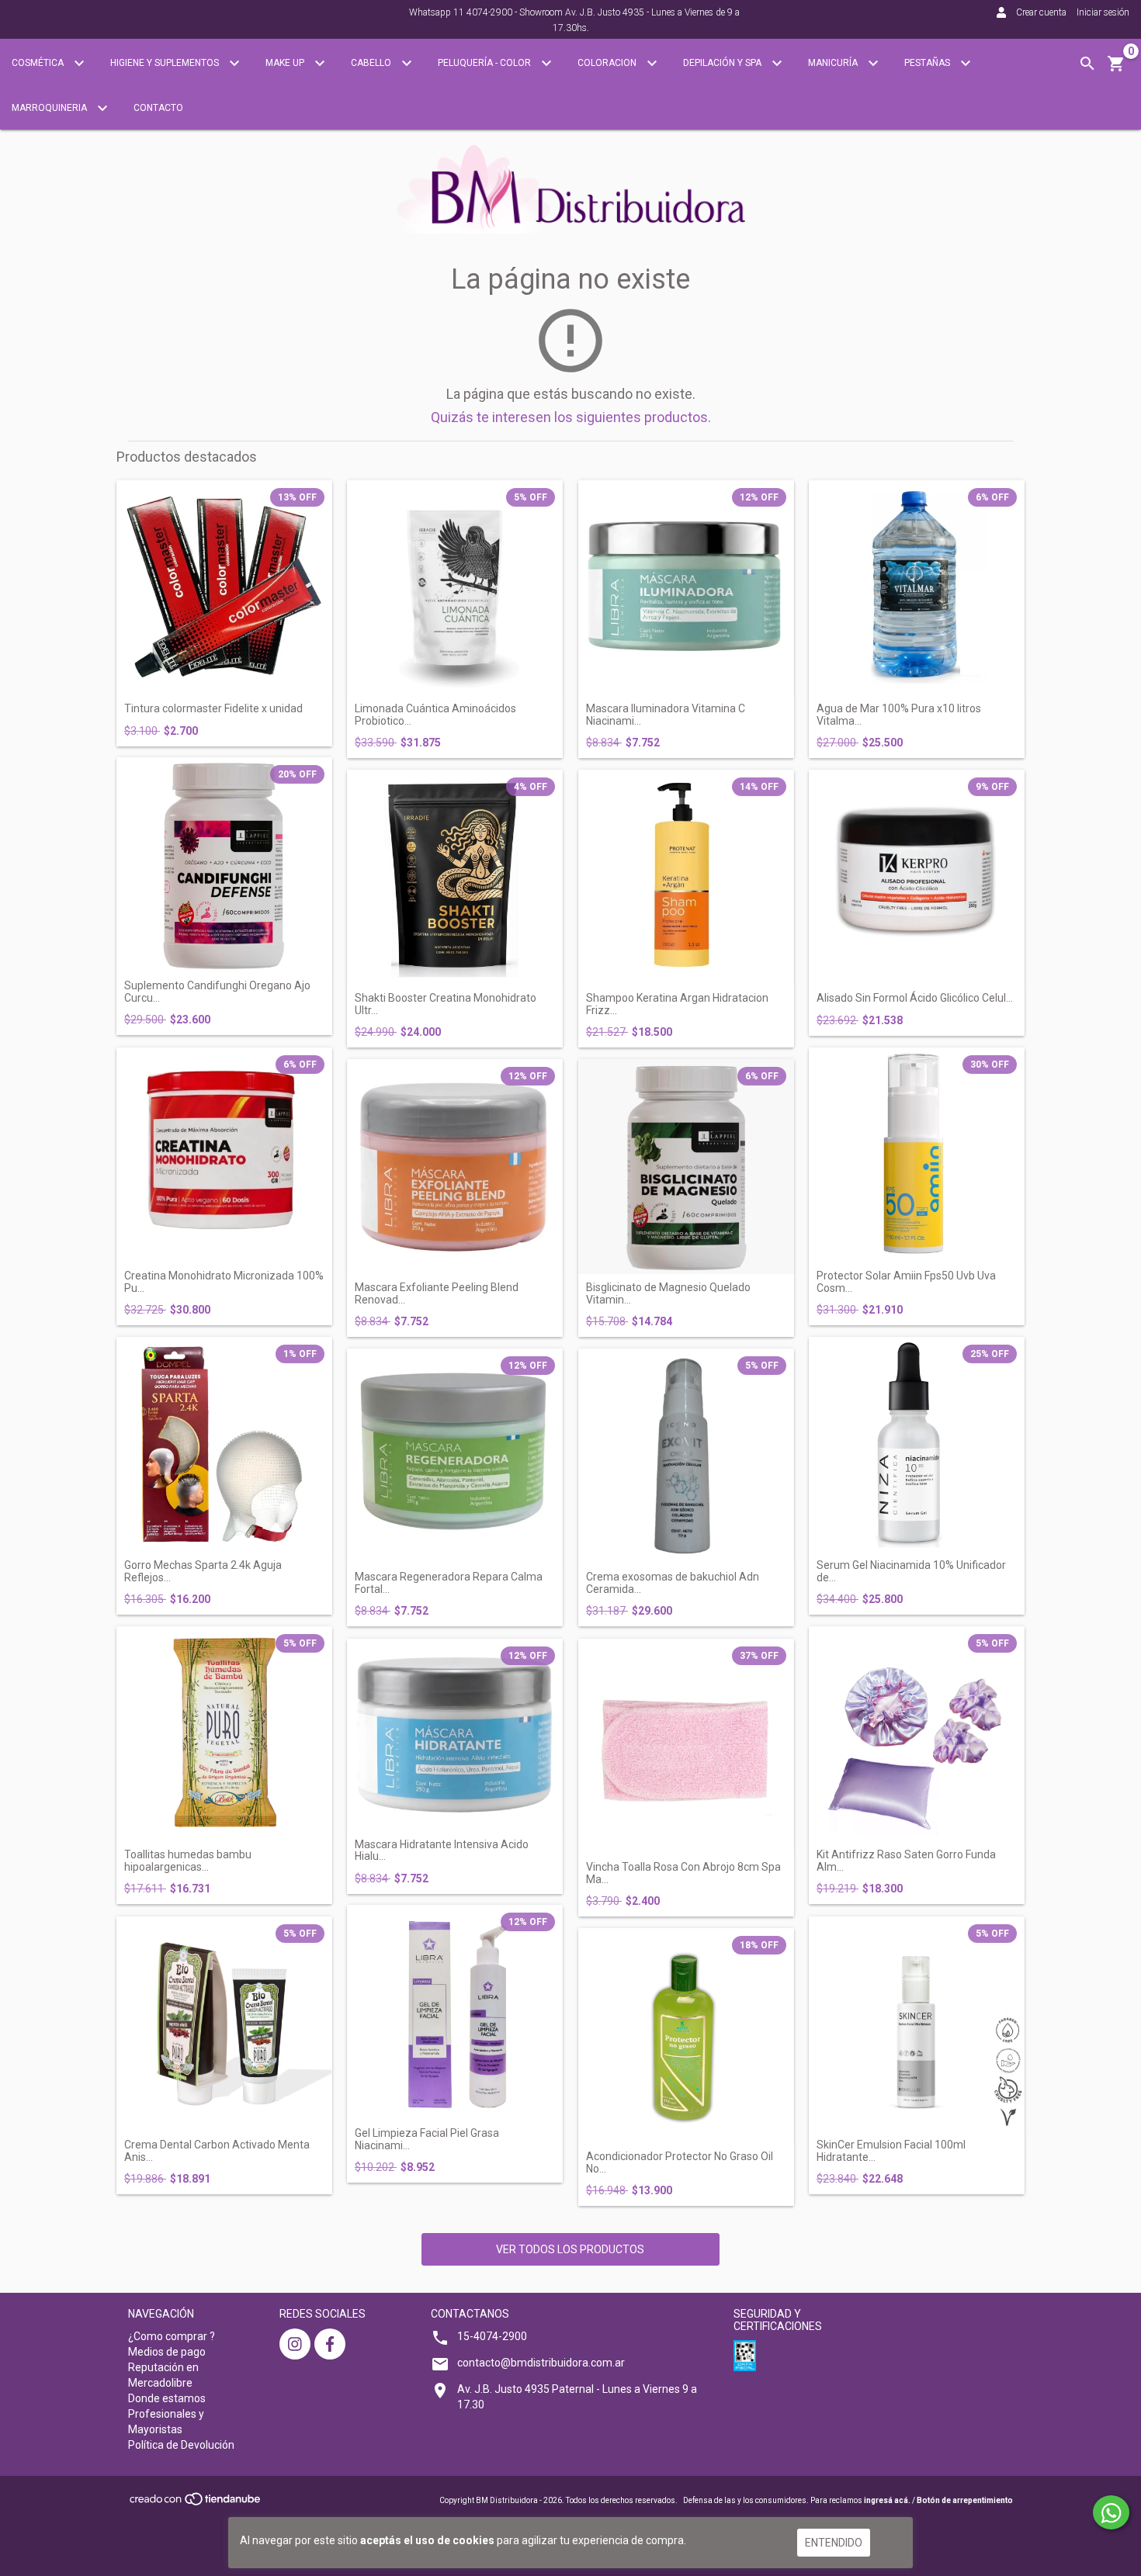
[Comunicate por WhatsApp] (1111, 2512)
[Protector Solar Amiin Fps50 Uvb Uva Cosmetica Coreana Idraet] (917, 1155)
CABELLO (372, 63)
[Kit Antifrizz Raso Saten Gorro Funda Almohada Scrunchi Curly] (917, 1734)
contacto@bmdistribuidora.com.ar (541, 2363)
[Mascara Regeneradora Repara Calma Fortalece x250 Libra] (455, 1456)
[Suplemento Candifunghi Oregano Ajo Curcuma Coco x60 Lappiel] (224, 865)
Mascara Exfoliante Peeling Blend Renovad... (437, 1293)
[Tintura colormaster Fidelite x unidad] (224, 588)
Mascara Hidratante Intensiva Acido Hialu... (442, 1851)
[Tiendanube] (196, 2503)
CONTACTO (158, 108)
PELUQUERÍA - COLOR (486, 63)
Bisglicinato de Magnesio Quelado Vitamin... (668, 1293)
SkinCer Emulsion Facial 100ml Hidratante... (891, 2151)
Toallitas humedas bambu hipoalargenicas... (188, 1861)
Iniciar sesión (1103, 12)
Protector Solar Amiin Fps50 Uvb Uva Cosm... (906, 1282)
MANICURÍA (834, 63)
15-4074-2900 (492, 2336)
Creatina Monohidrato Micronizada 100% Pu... (224, 1282)
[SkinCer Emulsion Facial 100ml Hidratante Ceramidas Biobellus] (917, 2024)
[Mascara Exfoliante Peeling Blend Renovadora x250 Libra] (455, 1167)
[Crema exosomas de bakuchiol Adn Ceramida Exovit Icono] (686, 1456)
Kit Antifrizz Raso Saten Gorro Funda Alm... (906, 1861)
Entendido (834, 2543)
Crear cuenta (1041, 12)
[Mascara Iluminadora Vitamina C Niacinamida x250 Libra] (686, 588)
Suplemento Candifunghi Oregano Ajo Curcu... (217, 992)
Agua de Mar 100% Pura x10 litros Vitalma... (899, 715)
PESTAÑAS (928, 63)
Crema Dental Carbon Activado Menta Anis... (217, 2151)
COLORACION (608, 63)
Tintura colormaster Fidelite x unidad (213, 709)
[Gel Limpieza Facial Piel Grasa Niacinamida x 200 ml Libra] (455, 2013)
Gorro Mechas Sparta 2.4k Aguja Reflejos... (203, 1571)
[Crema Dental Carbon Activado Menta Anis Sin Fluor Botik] (224, 2024)
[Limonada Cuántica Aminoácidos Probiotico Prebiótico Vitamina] (455, 588)
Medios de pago (167, 2352)
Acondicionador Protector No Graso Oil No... (680, 2162)
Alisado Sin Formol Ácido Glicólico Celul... (915, 998)
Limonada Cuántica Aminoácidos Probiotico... (435, 715)
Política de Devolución (181, 2445)
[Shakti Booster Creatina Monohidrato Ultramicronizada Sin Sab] (455, 878)
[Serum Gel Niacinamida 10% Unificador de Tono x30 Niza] (917, 1445)
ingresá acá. (887, 2500)
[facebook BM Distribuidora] (330, 2344)
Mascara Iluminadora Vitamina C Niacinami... (666, 715)
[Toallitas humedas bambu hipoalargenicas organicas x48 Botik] (224, 1734)
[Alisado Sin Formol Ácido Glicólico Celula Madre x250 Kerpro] (917, 878)
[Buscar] (1087, 64)
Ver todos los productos (570, 2249)
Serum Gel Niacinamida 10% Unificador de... (911, 1571)
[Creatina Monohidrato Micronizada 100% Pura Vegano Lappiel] (224, 1155)
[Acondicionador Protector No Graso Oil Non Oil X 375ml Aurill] (686, 2036)
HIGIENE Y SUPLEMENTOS (166, 63)
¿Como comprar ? (172, 2336)
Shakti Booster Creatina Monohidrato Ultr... (446, 1004)
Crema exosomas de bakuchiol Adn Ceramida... (673, 1583)
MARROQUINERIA (50, 108)
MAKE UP (286, 63)
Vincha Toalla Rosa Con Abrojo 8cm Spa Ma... (683, 1873)
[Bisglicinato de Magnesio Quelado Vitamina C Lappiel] (686, 1167)
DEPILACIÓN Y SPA (723, 63)
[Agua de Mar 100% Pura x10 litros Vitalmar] (917, 588)
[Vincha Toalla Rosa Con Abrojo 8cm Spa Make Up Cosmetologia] (686, 1747)
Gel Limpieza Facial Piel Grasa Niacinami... (427, 2139)
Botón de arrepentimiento (965, 2500)
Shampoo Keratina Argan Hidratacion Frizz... (677, 1004)
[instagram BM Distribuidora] (295, 2344)
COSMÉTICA (39, 63)
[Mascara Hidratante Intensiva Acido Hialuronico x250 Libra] (455, 1735)
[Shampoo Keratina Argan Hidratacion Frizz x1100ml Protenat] (686, 878)
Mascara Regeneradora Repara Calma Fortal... (449, 1583)
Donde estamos (167, 2398)
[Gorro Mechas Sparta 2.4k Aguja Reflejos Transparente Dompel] (224, 1445)
